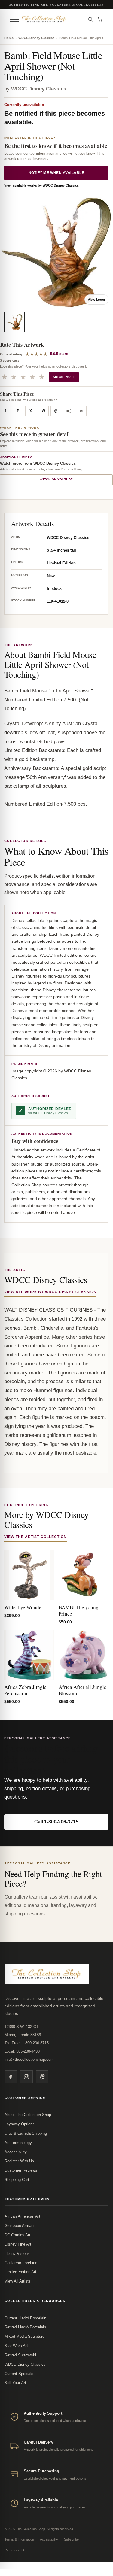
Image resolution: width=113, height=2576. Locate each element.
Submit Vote (64, 377)
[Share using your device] (69, 411)
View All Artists (18, 2281)
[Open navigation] (14, 19)
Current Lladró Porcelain (25, 2318)
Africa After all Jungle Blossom (82, 1690)
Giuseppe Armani (19, 2226)
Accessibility (16, 2152)
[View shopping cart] (100, 19)
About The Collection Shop (28, 2115)
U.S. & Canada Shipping (26, 2133)
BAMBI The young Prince (79, 1610)
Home (9, 38)
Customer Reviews (21, 2170)
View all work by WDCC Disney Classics (50, 1292)
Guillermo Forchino (21, 2263)
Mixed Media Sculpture (24, 2336)
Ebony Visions (17, 2254)
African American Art (22, 2216)
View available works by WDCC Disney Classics (41, 185)
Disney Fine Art (18, 2244)
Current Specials (19, 2374)
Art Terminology (18, 2143)
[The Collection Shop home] (52, 19)
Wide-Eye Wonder (24, 1607)
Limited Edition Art (20, 2272)
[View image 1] (14, 322)
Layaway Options (20, 2124)
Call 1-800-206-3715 (56, 1822)
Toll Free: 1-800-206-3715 (27, 2043)
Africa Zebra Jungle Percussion (25, 1690)
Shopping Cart (17, 2180)
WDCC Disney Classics (36, 38)
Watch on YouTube (56, 479)
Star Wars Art (16, 2346)
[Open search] (90, 19)
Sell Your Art (15, 2383)
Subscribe (71, 2539)
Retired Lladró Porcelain (25, 2327)
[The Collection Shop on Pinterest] (42, 2077)
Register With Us (19, 2161)
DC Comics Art (17, 2235)
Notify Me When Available (56, 173)
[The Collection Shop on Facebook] (11, 2077)
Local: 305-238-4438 (22, 2051)
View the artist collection (35, 1537)
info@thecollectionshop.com (29, 2059)
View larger (96, 300)
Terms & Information (19, 2539)
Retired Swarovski (20, 2355)
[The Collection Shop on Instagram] (26, 2077)
